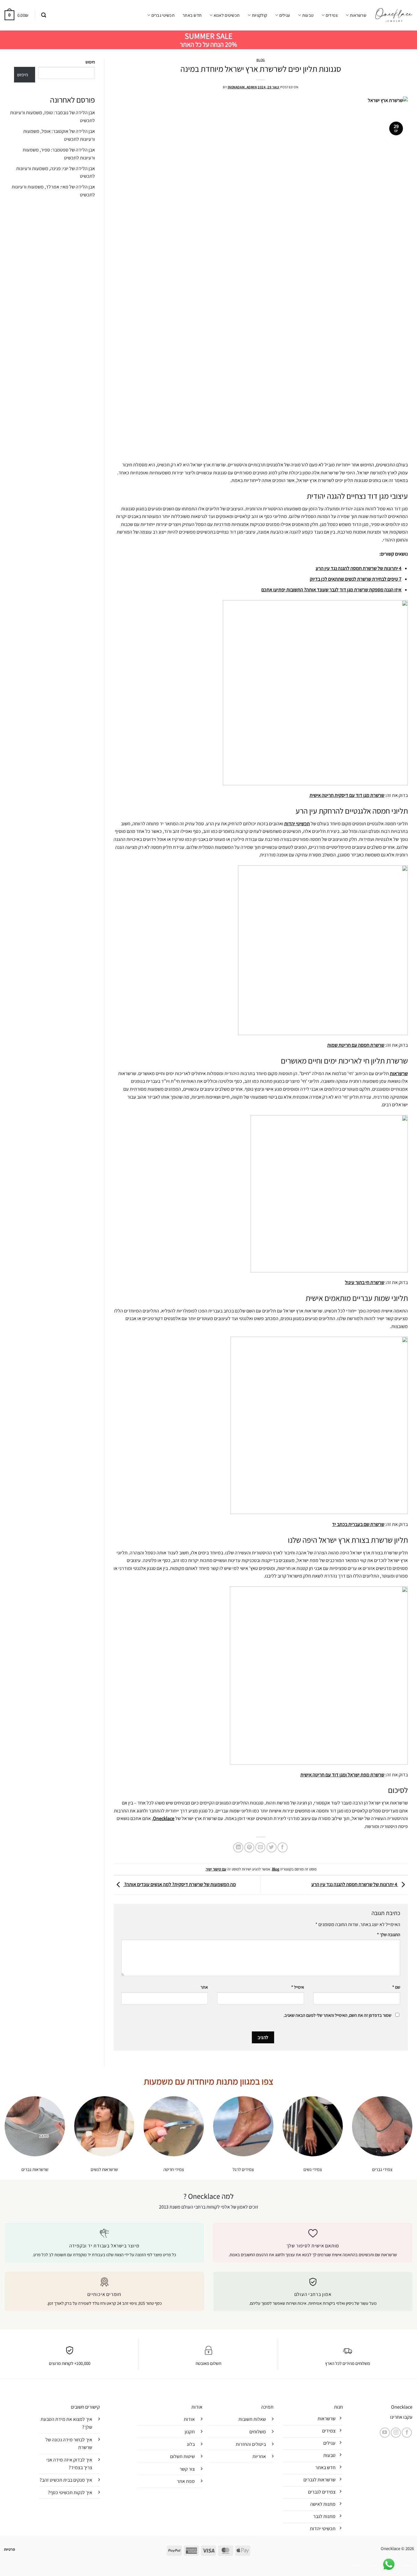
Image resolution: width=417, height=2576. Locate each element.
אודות (189, 2419)
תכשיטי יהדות (297, 824)
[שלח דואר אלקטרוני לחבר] (260, 1847)
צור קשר (187, 2469)
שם (396, 1987)
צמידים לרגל (243, 2169)
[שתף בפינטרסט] (249, 1847)
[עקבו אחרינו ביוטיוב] (385, 2433)
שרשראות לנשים (104, 2169)
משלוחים (258, 2432)
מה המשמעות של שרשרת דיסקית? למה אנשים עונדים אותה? (180, 1884)
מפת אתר (186, 2481)
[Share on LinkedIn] (238, 1847)
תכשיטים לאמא (227, 15)
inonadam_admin (242, 87)
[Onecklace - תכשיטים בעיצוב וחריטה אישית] (394, 15)
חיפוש (90, 62)
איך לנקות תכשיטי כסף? (70, 2492)
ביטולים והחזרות (251, 2444)
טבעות (308, 15)
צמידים (332, 15)
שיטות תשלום (182, 2456)
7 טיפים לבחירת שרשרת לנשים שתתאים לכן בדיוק (356, 579)
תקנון (190, 2432)
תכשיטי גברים (163, 15)
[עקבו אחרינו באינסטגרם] (396, 2433)
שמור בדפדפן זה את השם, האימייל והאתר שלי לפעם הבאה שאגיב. (337, 2015)
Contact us (356, 2566)
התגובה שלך (389, 1934)
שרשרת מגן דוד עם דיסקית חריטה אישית (347, 795)
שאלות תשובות (252, 2419)
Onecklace (164, 1818)
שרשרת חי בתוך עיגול (365, 1282)
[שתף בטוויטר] (272, 1847)
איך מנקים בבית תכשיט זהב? (66, 2480)
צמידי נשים (313, 2169)
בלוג (191, 2444)
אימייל (298, 1987)
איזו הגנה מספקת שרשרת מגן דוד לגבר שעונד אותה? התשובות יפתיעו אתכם (331, 590)
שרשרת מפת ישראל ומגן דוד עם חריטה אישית (342, 1775)
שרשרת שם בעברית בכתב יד (358, 1524)
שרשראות (358, 15)
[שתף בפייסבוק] (283, 1847)
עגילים (285, 15)
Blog (261, 60)
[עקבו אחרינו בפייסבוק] (407, 2433)
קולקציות (259, 15)
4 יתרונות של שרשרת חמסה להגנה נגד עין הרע (359, 568)
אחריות (259, 2456)
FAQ (373, 2566)
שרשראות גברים (35, 2169)
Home (407, 2566)
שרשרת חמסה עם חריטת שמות (356, 1045)
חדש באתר (192, 15)
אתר (204, 1987)
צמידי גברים (382, 2169)
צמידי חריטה (174, 2169)
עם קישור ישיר (216, 1869)
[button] (44, 15)
